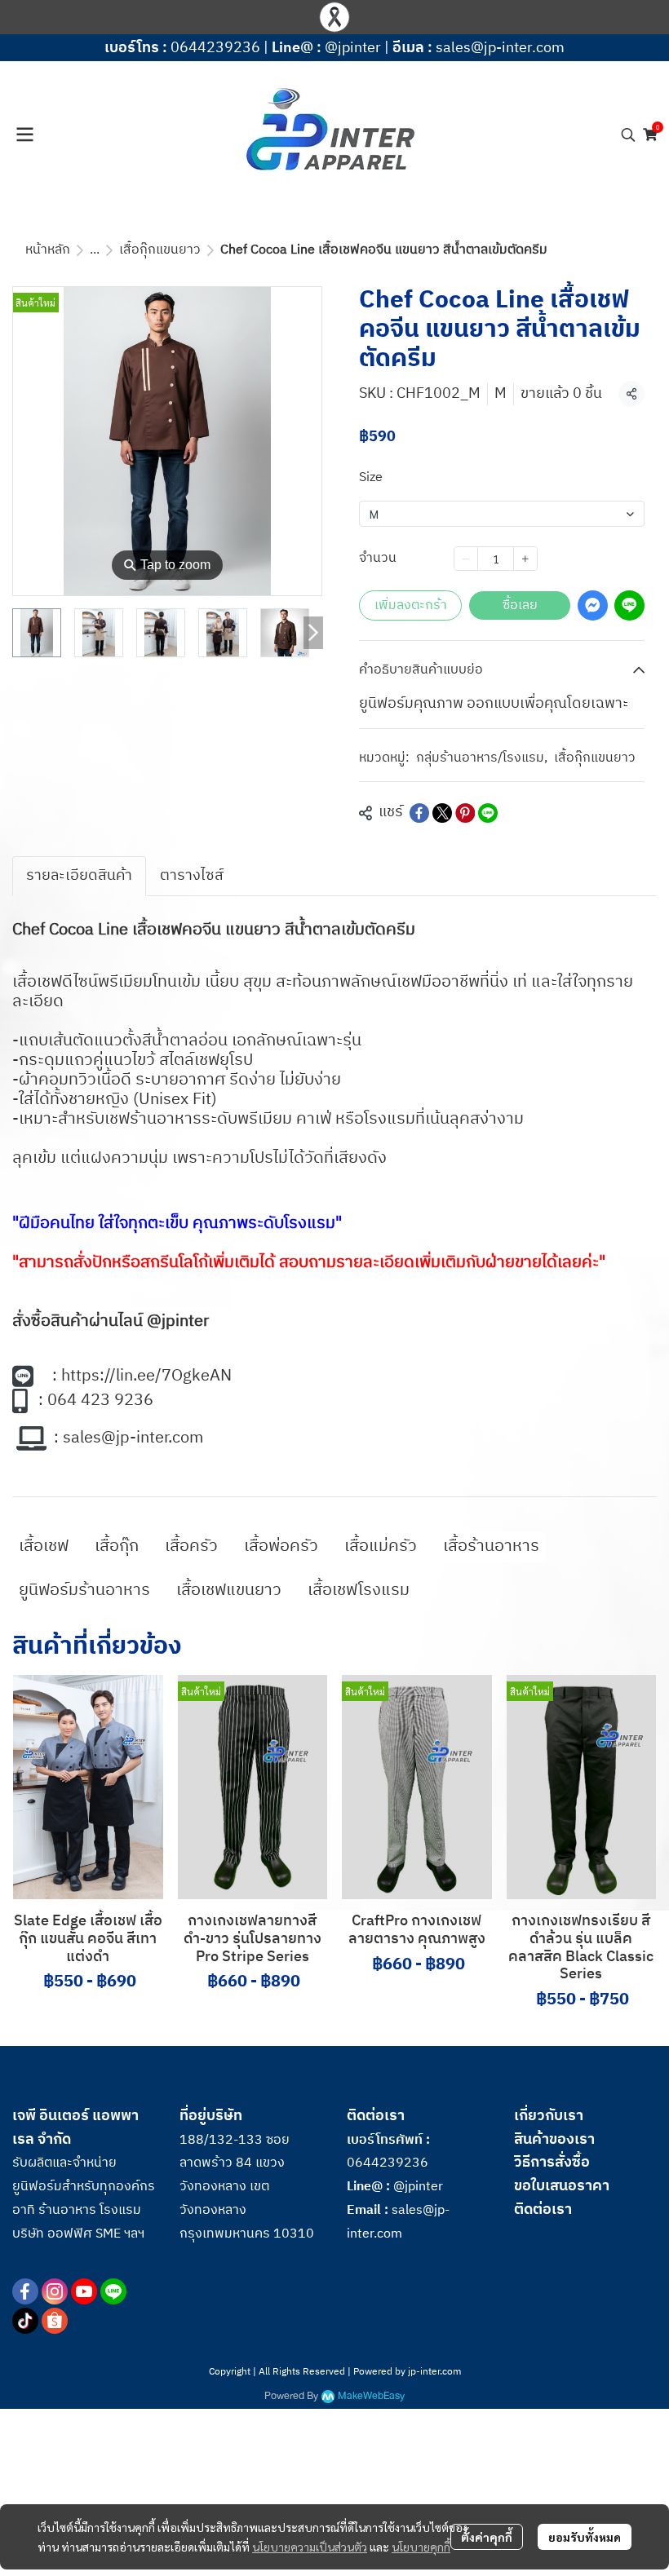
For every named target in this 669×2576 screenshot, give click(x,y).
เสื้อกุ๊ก (117, 1546)
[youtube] (84, 2291)
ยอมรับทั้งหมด (585, 2537)
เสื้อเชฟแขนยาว (229, 1591)
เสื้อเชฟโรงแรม (359, 1591)
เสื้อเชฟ (44, 1546)
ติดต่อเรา (543, 2210)
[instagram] (55, 2291)
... (95, 250)
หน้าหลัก (48, 250)
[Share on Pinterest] (465, 813)
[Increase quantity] (525, 559)
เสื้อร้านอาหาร (491, 1546)
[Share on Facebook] (419, 813)
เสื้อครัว (191, 1546)
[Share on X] (442, 813)
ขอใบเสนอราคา (562, 2186)
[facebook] (25, 2291)
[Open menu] (24, 135)
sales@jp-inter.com (500, 48)
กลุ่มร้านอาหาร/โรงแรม (482, 758)
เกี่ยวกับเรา (549, 2116)
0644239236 (215, 48)
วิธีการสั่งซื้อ (552, 2163)
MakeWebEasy (371, 2396)
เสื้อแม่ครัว (381, 1546)
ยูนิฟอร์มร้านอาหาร (84, 1591)
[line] (113, 2291)
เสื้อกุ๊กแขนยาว (160, 250)
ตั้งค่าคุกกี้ (487, 2537)
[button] (628, 135)
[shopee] (55, 2321)
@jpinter (353, 48)
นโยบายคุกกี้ (421, 2547)
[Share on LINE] (488, 813)
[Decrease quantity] (466, 559)
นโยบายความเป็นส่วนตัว (310, 2547)
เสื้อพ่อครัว (281, 1546)
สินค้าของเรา (554, 2140)
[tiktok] (25, 2321)
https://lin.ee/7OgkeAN (146, 1376)
